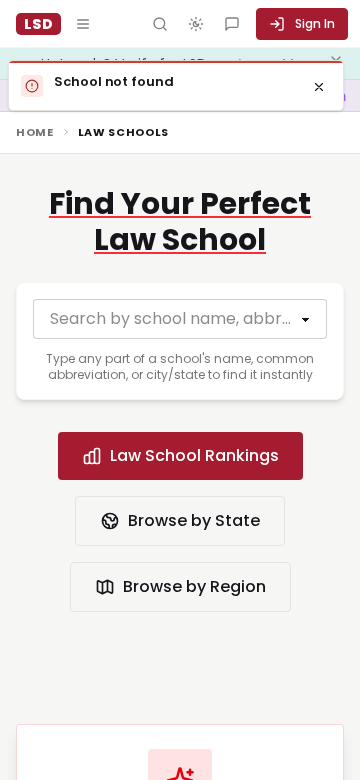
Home (35, 132)
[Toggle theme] (196, 24)
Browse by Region (194, 586)
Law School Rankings (194, 455)
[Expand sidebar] (83, 24)
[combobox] (180, 319)
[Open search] (160, 24)
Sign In (315, 23)
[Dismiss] (319, 87)
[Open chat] (232, 24)
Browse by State (194, 520)
